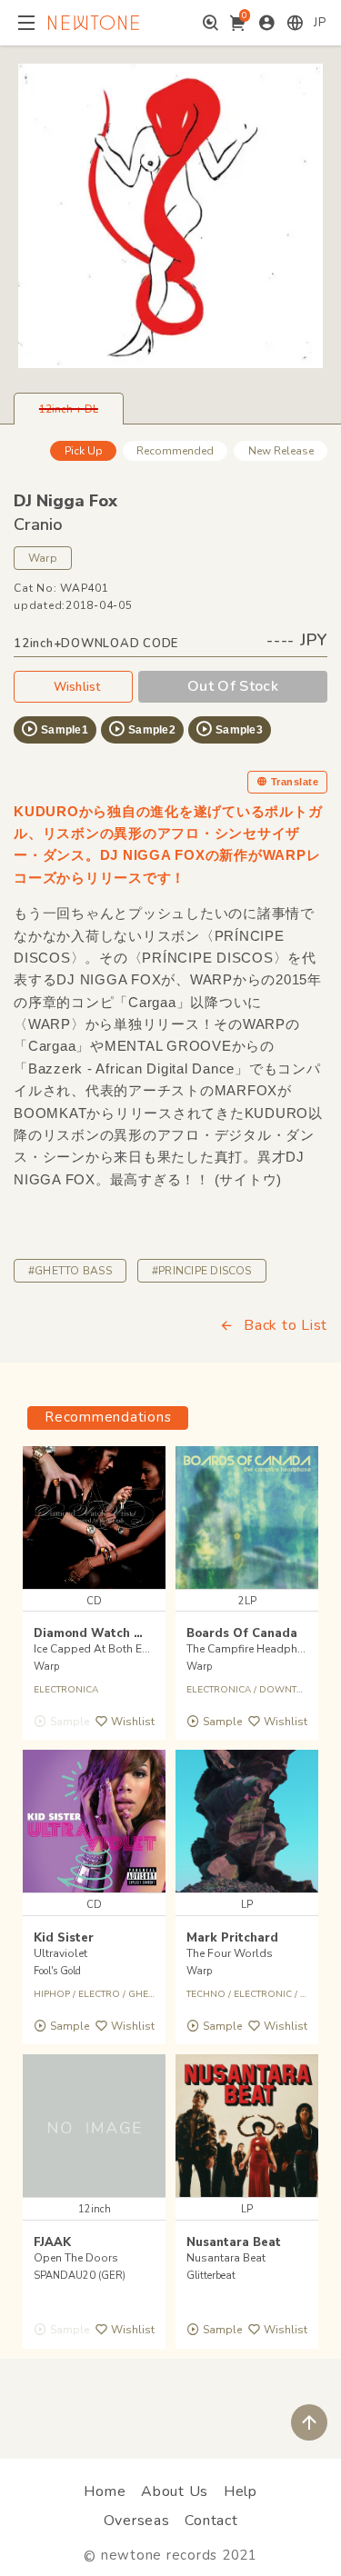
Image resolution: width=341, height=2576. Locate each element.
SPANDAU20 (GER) (80, 2276)
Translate (295, 782)
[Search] (211, 23)
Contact (211, 2521)
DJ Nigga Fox (65, 501)
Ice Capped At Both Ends (98, 1649)
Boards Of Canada (242, 1633)
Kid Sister (64, 1938)
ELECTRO (99, 1994)
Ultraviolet (60, 1953)
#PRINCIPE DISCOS (202, 1271)
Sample (221, 1722)
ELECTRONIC (263, 1994)
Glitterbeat (211, 2276)
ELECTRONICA (66, 1690)
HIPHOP (52, 1994)
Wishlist (77, 687)
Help (241, 2491)
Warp (43, 558)
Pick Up (84, 451)
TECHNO (206, 1994)
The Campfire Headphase (251, 1649)
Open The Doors (76, 2258)
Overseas (137, 2521)
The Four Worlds (230, 1953)
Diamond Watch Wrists (104, 1633)
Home (105, 2491)
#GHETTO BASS (70, 1271)
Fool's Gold (57, 1971)
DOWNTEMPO (291, 1690)
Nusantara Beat (234, 2242)
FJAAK (52, 2242)
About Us (175, 2491)
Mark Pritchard (232, 1938)
